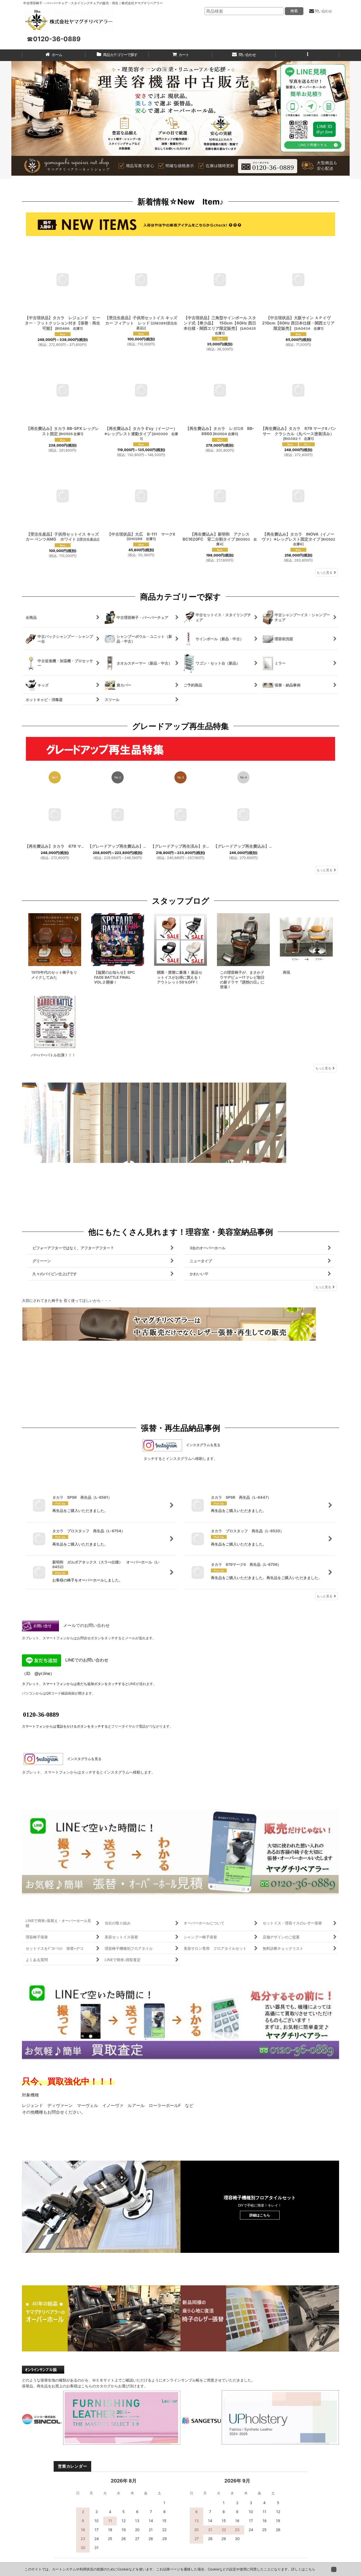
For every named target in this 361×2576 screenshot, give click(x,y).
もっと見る (325, 572)
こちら (310, 2569)
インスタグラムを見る (202, 1445)
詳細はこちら (260, 2217)
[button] (307, 55)
